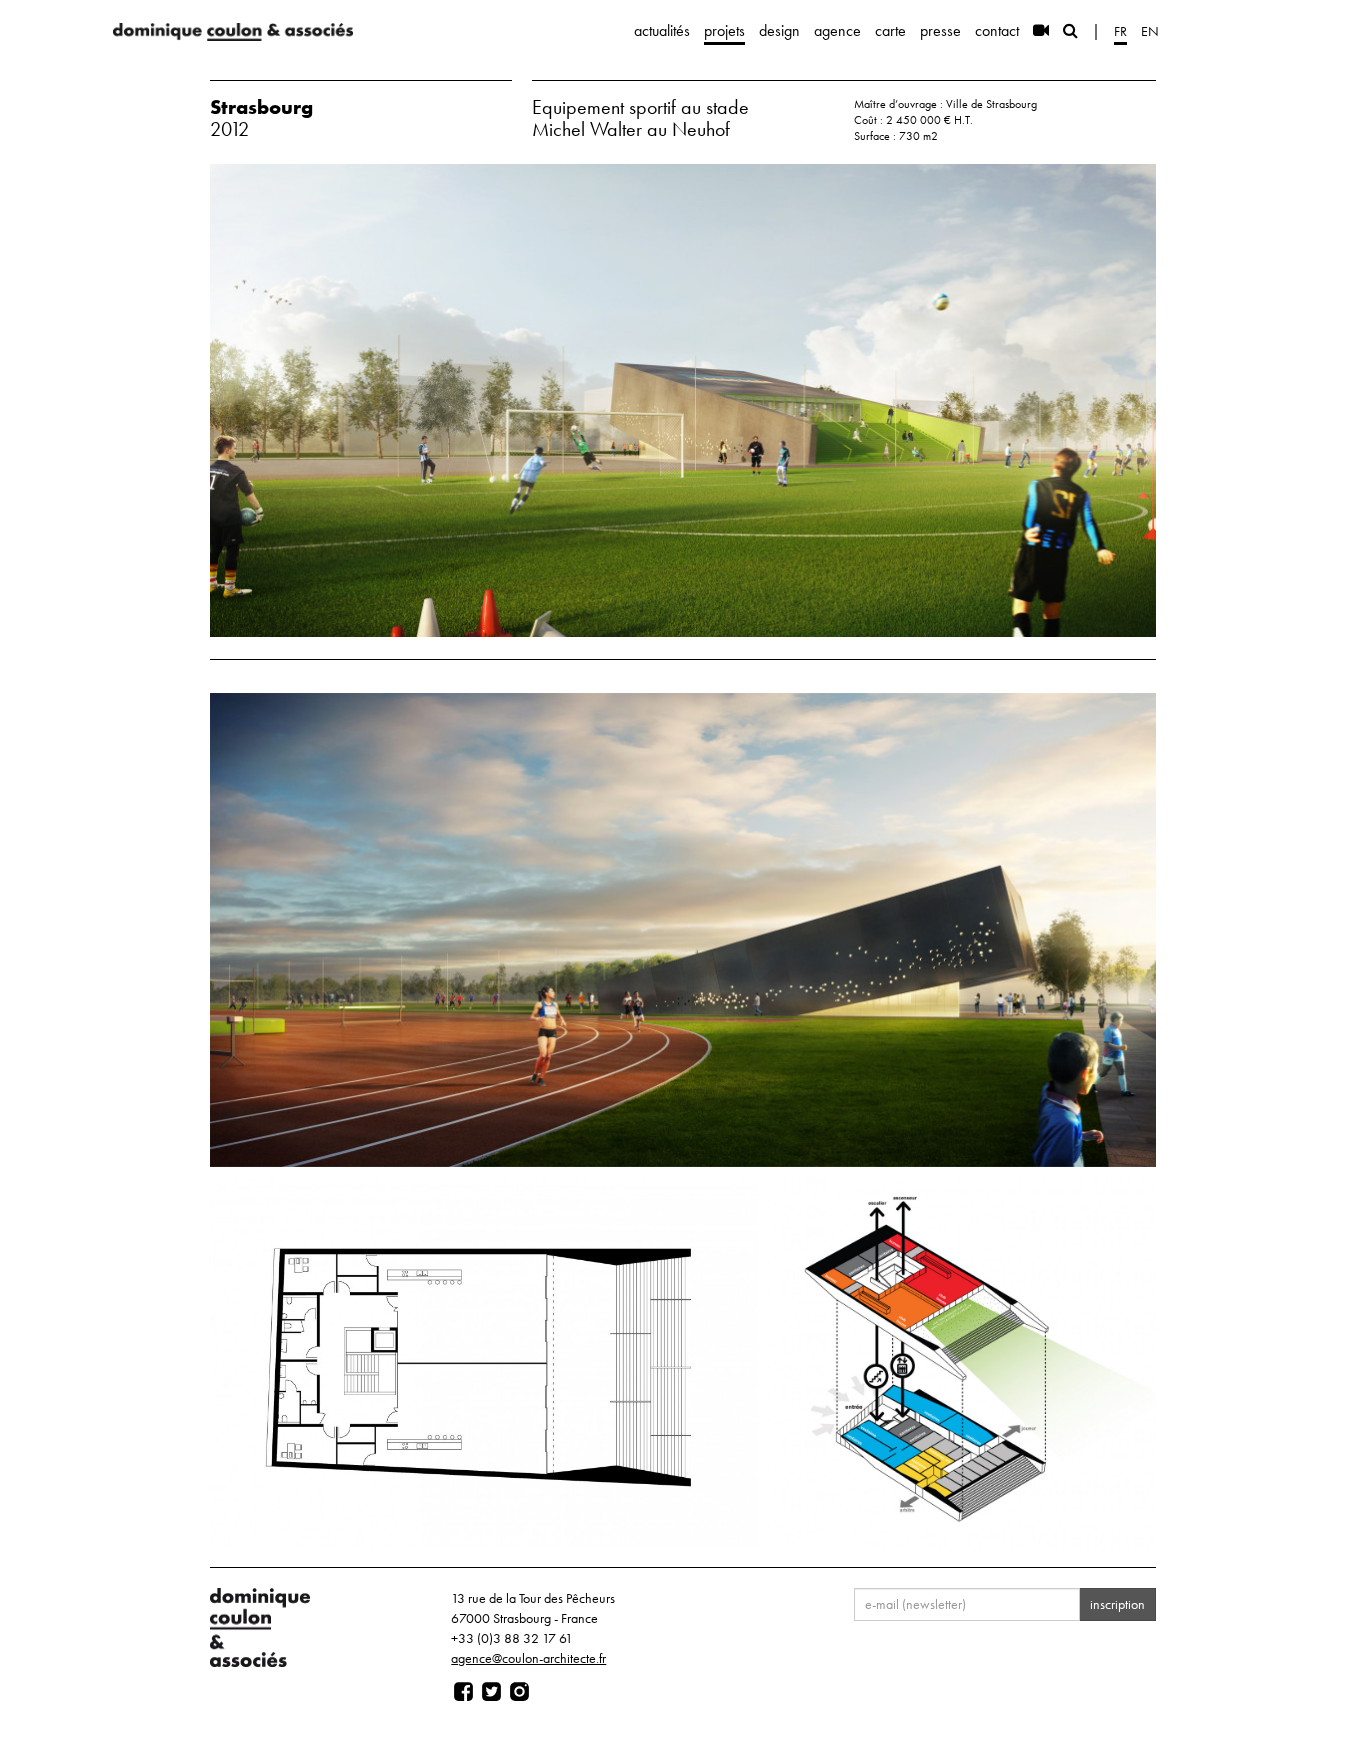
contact (997, 30)
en (1150, 31)
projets (724, 30)
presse (940, 30)
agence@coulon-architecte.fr (528, 1658)
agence (837, 30)
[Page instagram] (519, 1692)
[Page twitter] (491, 1692)
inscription (1117, 1604)
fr (1120, 31)
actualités (662, 30)
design (779, 30)
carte (890, 30)
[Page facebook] (463, 1692)
